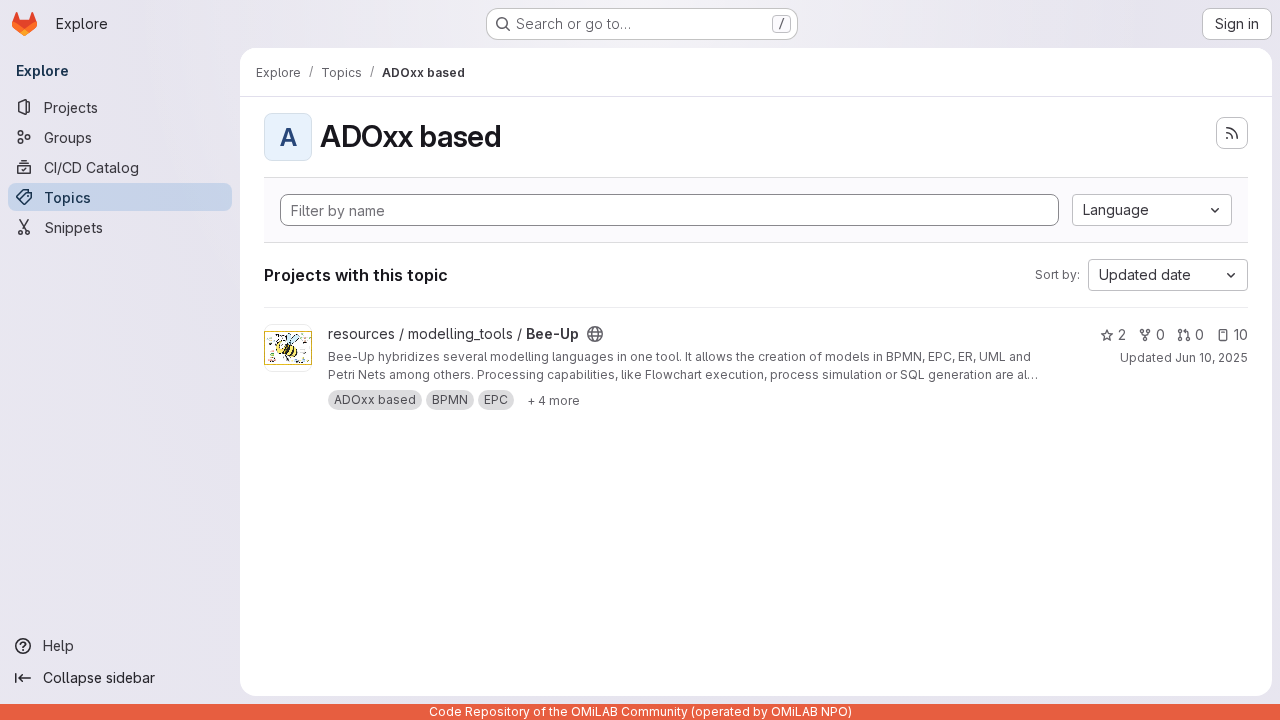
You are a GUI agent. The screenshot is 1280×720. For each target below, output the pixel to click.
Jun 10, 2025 (1211, 357)
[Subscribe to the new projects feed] (1232, 133)
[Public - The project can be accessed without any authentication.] (595, 334)
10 (1241, 334)
